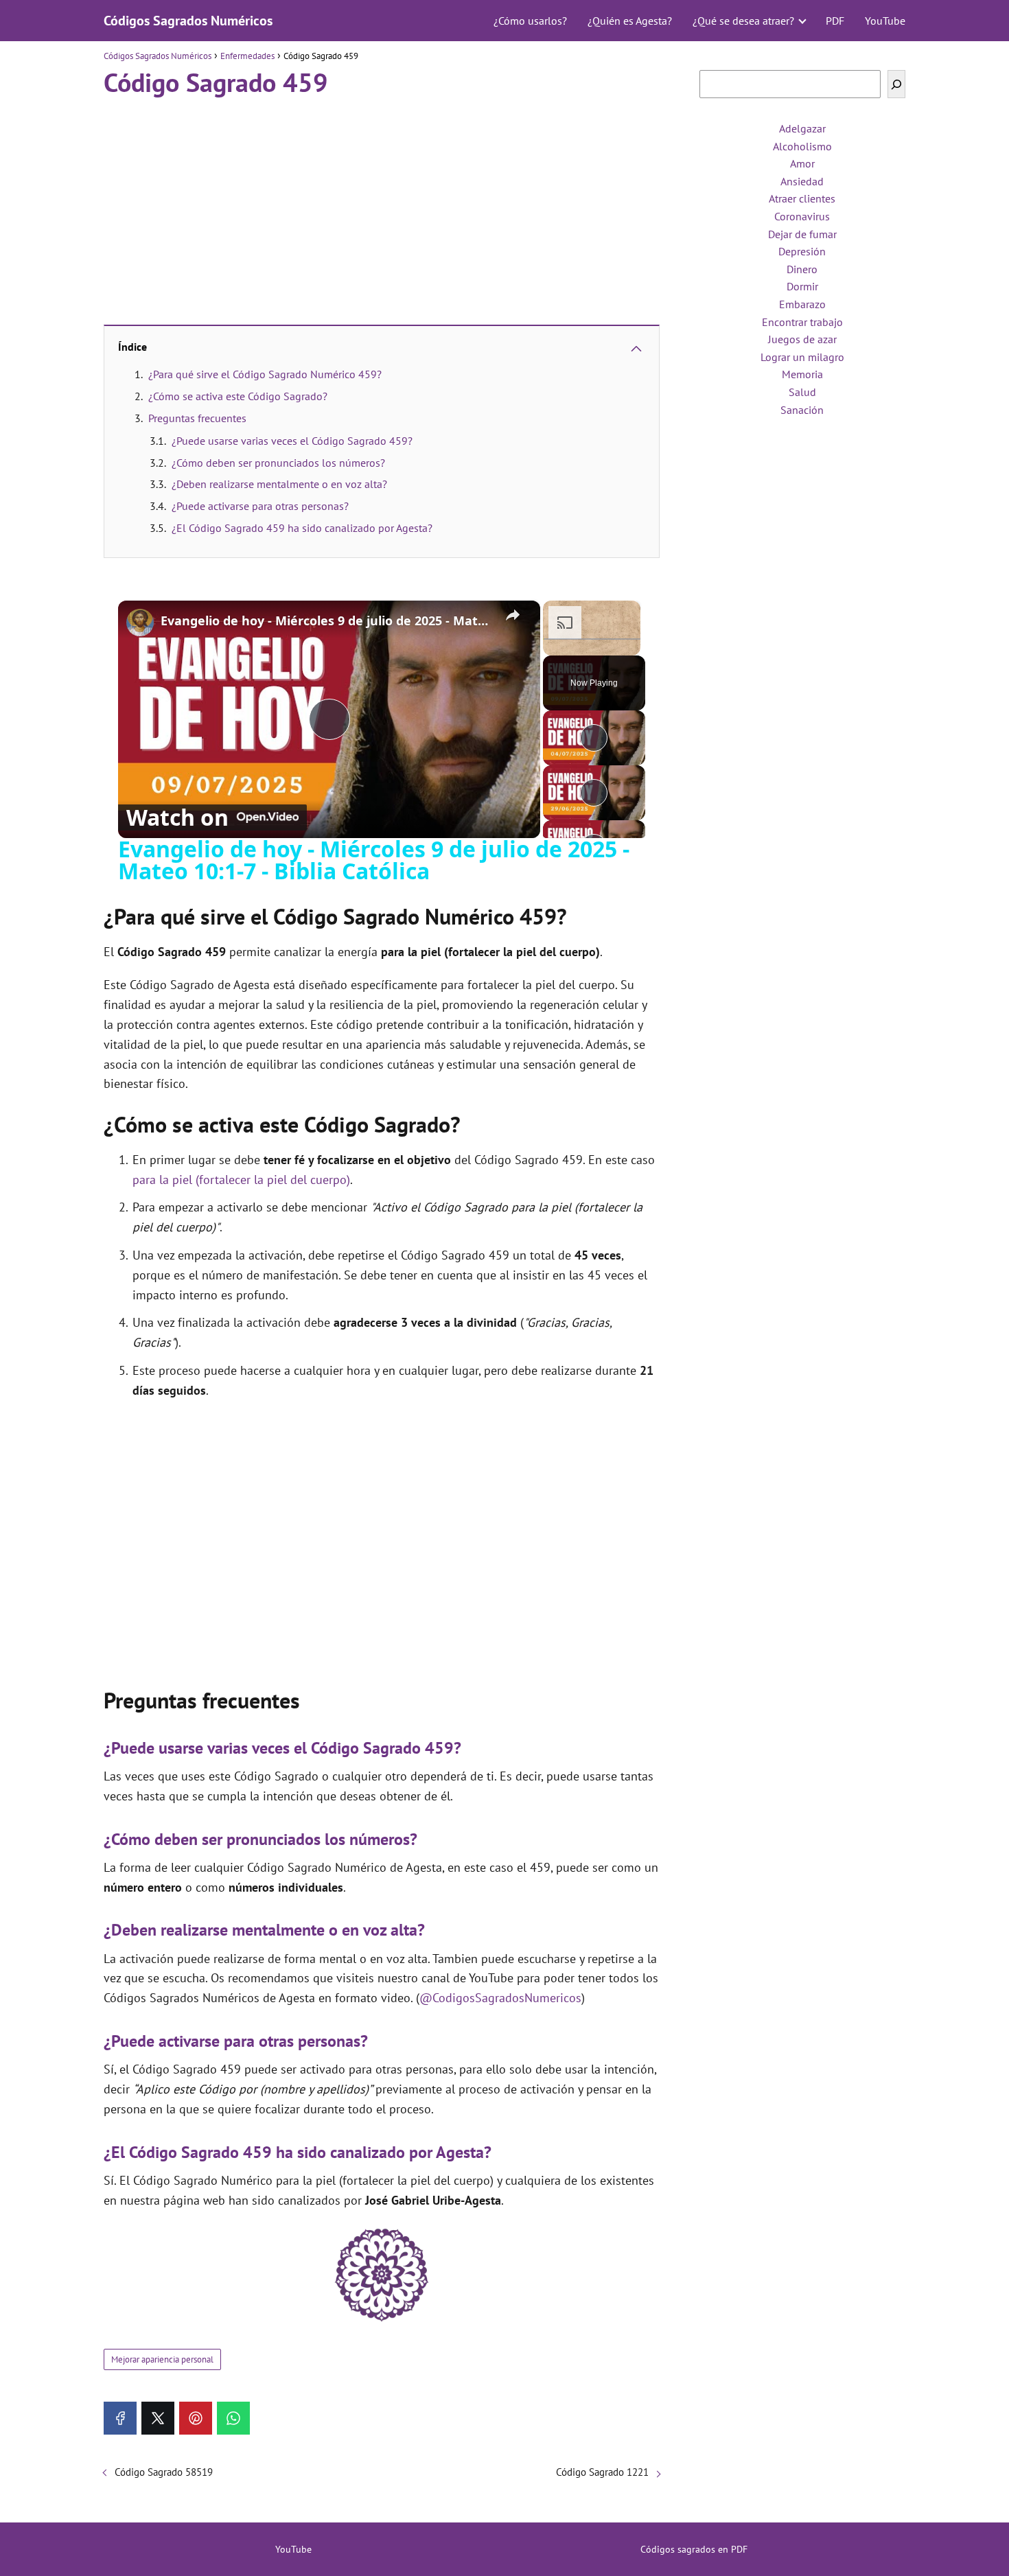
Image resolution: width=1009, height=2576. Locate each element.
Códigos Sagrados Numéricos (188, 21)
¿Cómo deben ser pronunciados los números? (278, 463)
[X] (158, 2418)
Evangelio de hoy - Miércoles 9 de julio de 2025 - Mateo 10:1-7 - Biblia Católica (327, 621)
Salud (802, 392)
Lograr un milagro (802, 357)
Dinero (802, 269)
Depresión (802, 251)
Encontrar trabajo (802, 322)
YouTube (885, 21)
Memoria (802, 374)
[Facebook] (120, 2418)
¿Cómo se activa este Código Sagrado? (238, 396)
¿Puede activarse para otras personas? (260, 506)
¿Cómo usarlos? (530, 21)
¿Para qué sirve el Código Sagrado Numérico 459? (265, 374)
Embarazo (802, 304)
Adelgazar (802, 128)
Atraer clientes (802, 198)
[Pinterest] (196, 2418)
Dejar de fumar (802, 234)
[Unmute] (568, 647)
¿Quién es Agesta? (630, 21)
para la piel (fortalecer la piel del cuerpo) (241, 1180)
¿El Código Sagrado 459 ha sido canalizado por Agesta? (302, 528)
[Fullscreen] (632, 647)
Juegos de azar (802, 339)
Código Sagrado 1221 (602, 2472)
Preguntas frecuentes (197, 418)
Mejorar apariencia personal (162, 2359)
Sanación (802, 410)
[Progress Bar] (592, 639)
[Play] (551, 647)
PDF (835, 21)
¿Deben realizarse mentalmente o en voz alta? (279, 484)
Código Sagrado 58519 (164, 2472)
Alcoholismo (802, 146)
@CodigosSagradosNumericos (500, 1998)
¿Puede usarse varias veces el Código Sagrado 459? (292, 441)
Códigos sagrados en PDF (694, 2549)
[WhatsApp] (233, 2418)
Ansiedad (802, 181)
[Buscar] (896, 84)
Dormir (802, 286)
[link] (140, 623)
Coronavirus (802, 216)
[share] (513, 615)
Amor (802, 163)
